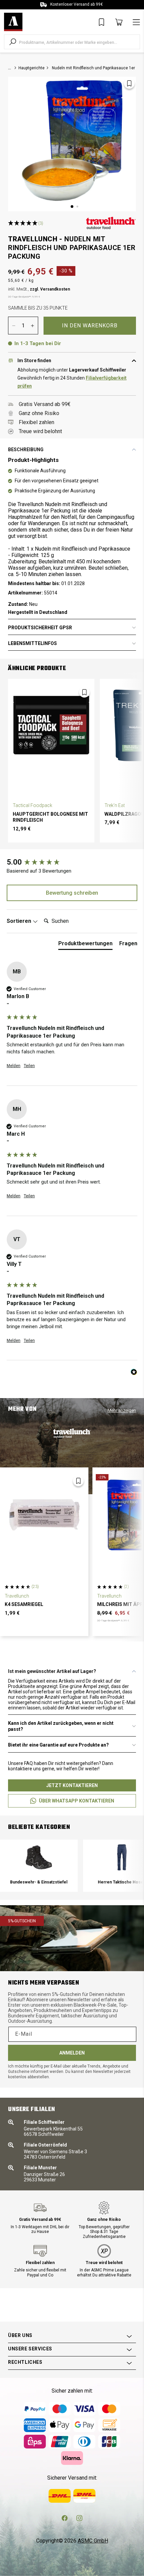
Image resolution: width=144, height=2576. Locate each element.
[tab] (85, 945)
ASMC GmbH (93, 2541)
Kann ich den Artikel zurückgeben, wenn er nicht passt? (61, 1726)
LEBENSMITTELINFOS (32, 643)
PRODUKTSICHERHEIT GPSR (40, 628)
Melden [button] (14, 1066)
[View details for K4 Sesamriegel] (44, 1515)
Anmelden (72, 2053)
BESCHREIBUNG (26, 450)
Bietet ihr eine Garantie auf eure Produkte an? (58, 1745)
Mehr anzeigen (122, 1410)
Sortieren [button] (20, 921)
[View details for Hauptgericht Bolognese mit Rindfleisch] (51, 725)
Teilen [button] (29, 1066)
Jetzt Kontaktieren (72, 1785)
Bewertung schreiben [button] (72, 893)
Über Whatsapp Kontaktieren (77, 1801)
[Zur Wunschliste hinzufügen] (129, 83)
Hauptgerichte (31, 68)
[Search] (13, 42)
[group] (72, 862)
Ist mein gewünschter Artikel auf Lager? (52, 1671)
